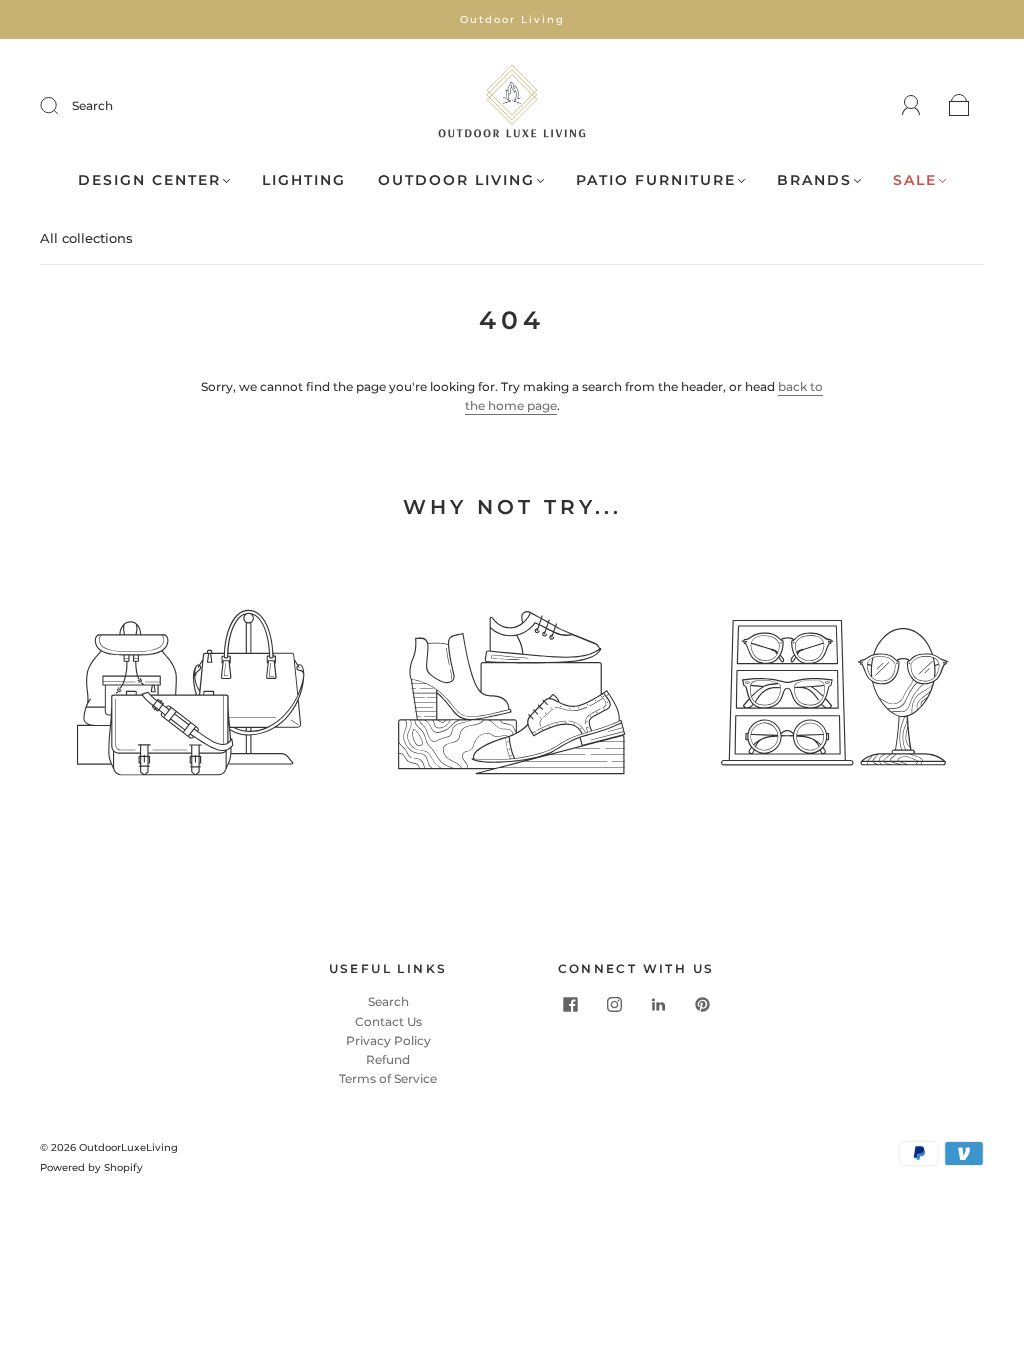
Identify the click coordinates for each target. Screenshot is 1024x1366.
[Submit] (62, 106)
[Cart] (959, 106)
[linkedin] (658, 1004)
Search (92, 105)
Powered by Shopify (91, 1167)
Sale (915, 180)
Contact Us (388, 1021)
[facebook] (570, 1004)
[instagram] (614, 1004)
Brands (814, 180)
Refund (388, 1059)
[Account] (911, 105)
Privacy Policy (388, 1040)
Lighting (304, 180)
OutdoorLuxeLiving (128, 1147)
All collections (86, 238)
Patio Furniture (656, 180)
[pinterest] (702, 1004)
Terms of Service (388, 1078)
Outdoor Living (456, 180)
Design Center (149, 180)
